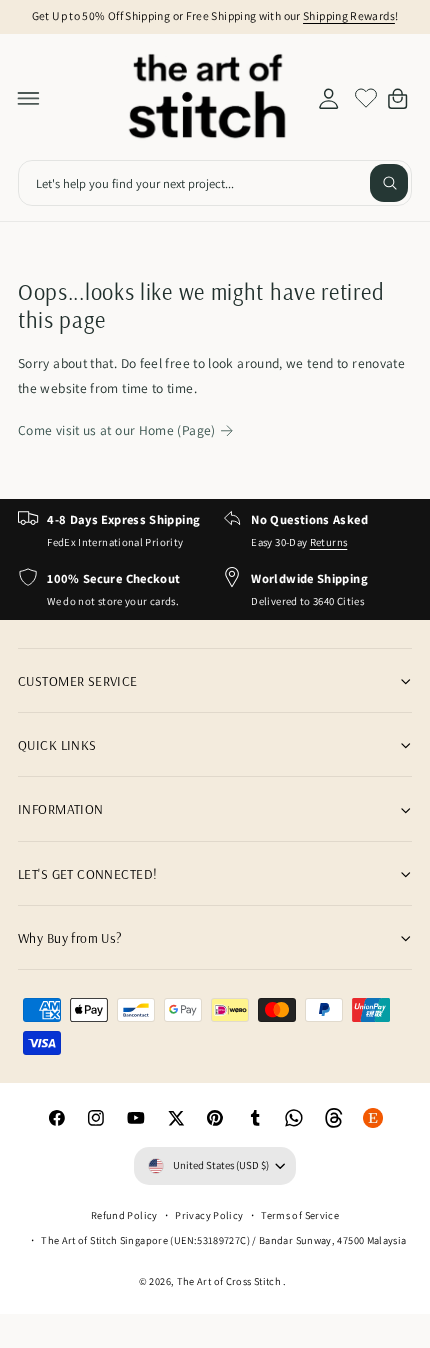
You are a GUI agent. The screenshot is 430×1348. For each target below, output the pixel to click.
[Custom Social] (374, 1118)
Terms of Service (300, 1215)
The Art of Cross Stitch (230, 1281)
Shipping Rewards (349, 15)
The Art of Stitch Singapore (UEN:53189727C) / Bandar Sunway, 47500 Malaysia (223, 1240)
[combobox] (215, 183)
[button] (29, 98)
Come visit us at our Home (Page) (117, 430)
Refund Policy (124, 1215)
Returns (329, 542)
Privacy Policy (209, 1215)
